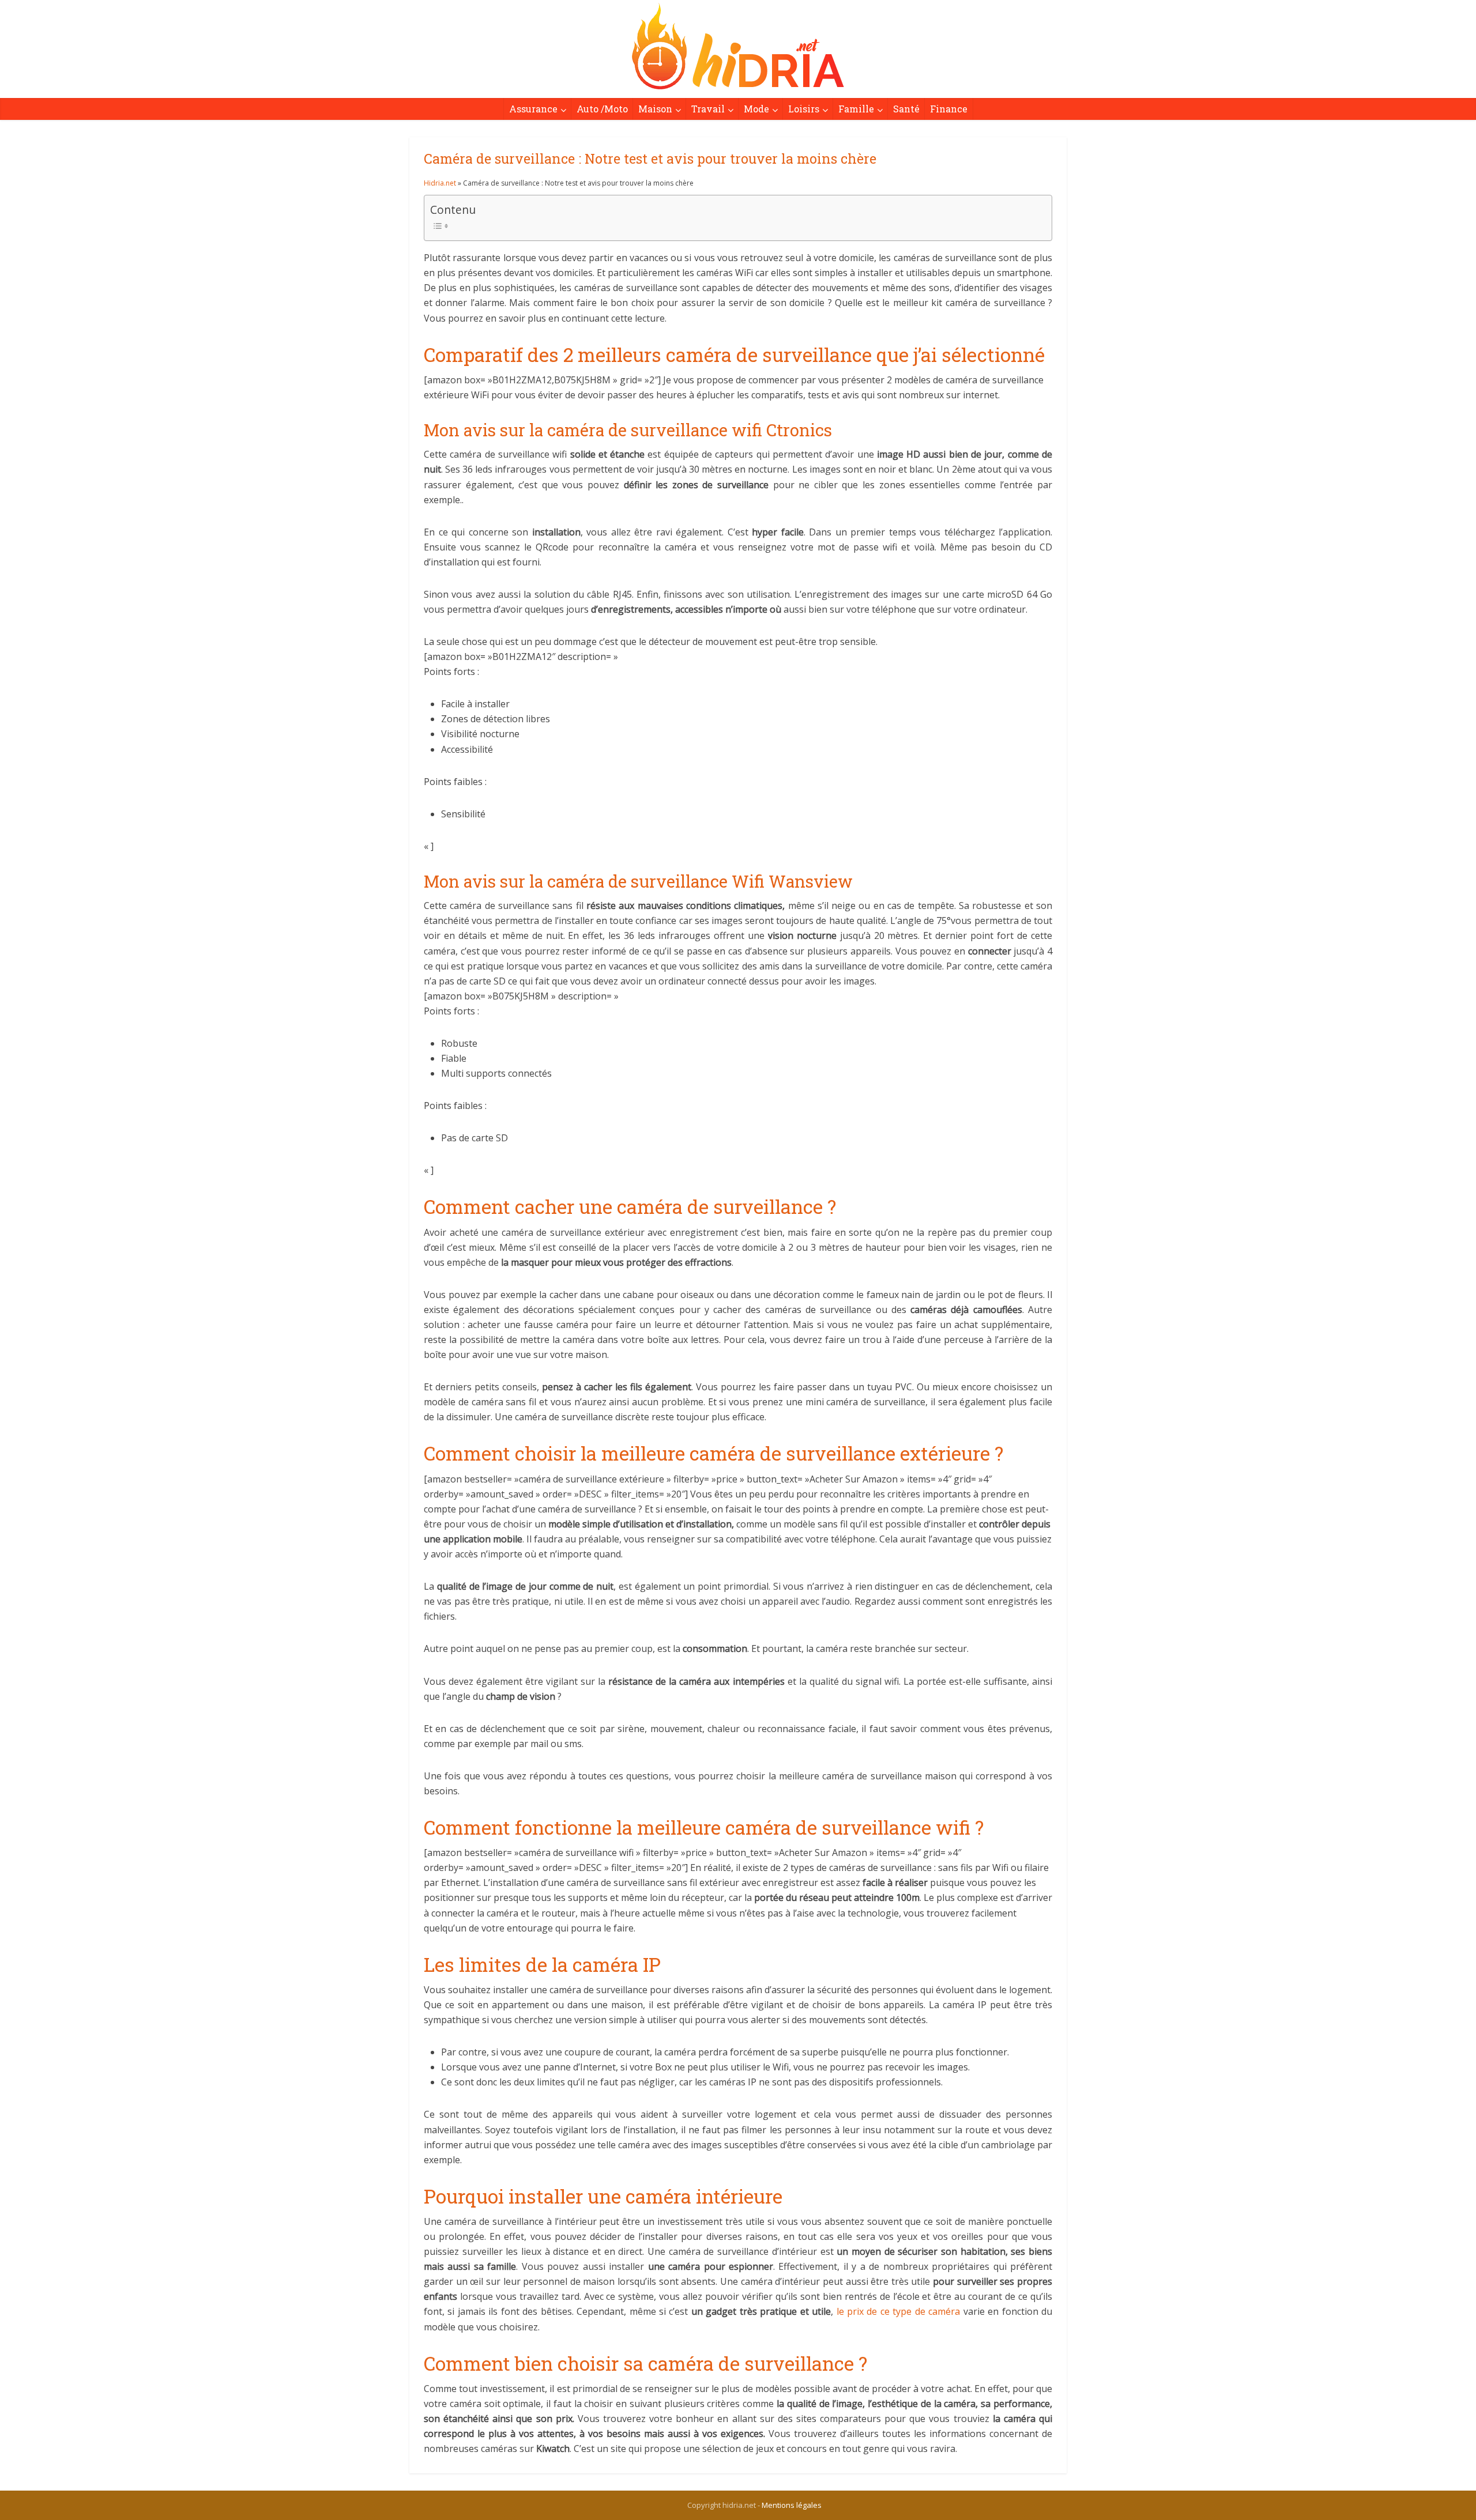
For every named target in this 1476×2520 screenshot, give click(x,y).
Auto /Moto (602, 109)
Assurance (533, 109)
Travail (708, 109)
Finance (949, 109)
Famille (856, 109)
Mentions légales (792, 2505)
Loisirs (804, 109)
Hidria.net (440, 183)
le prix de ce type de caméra (899, 2311)
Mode (756, 109)
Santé (906, 109)
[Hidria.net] (738, 46)
